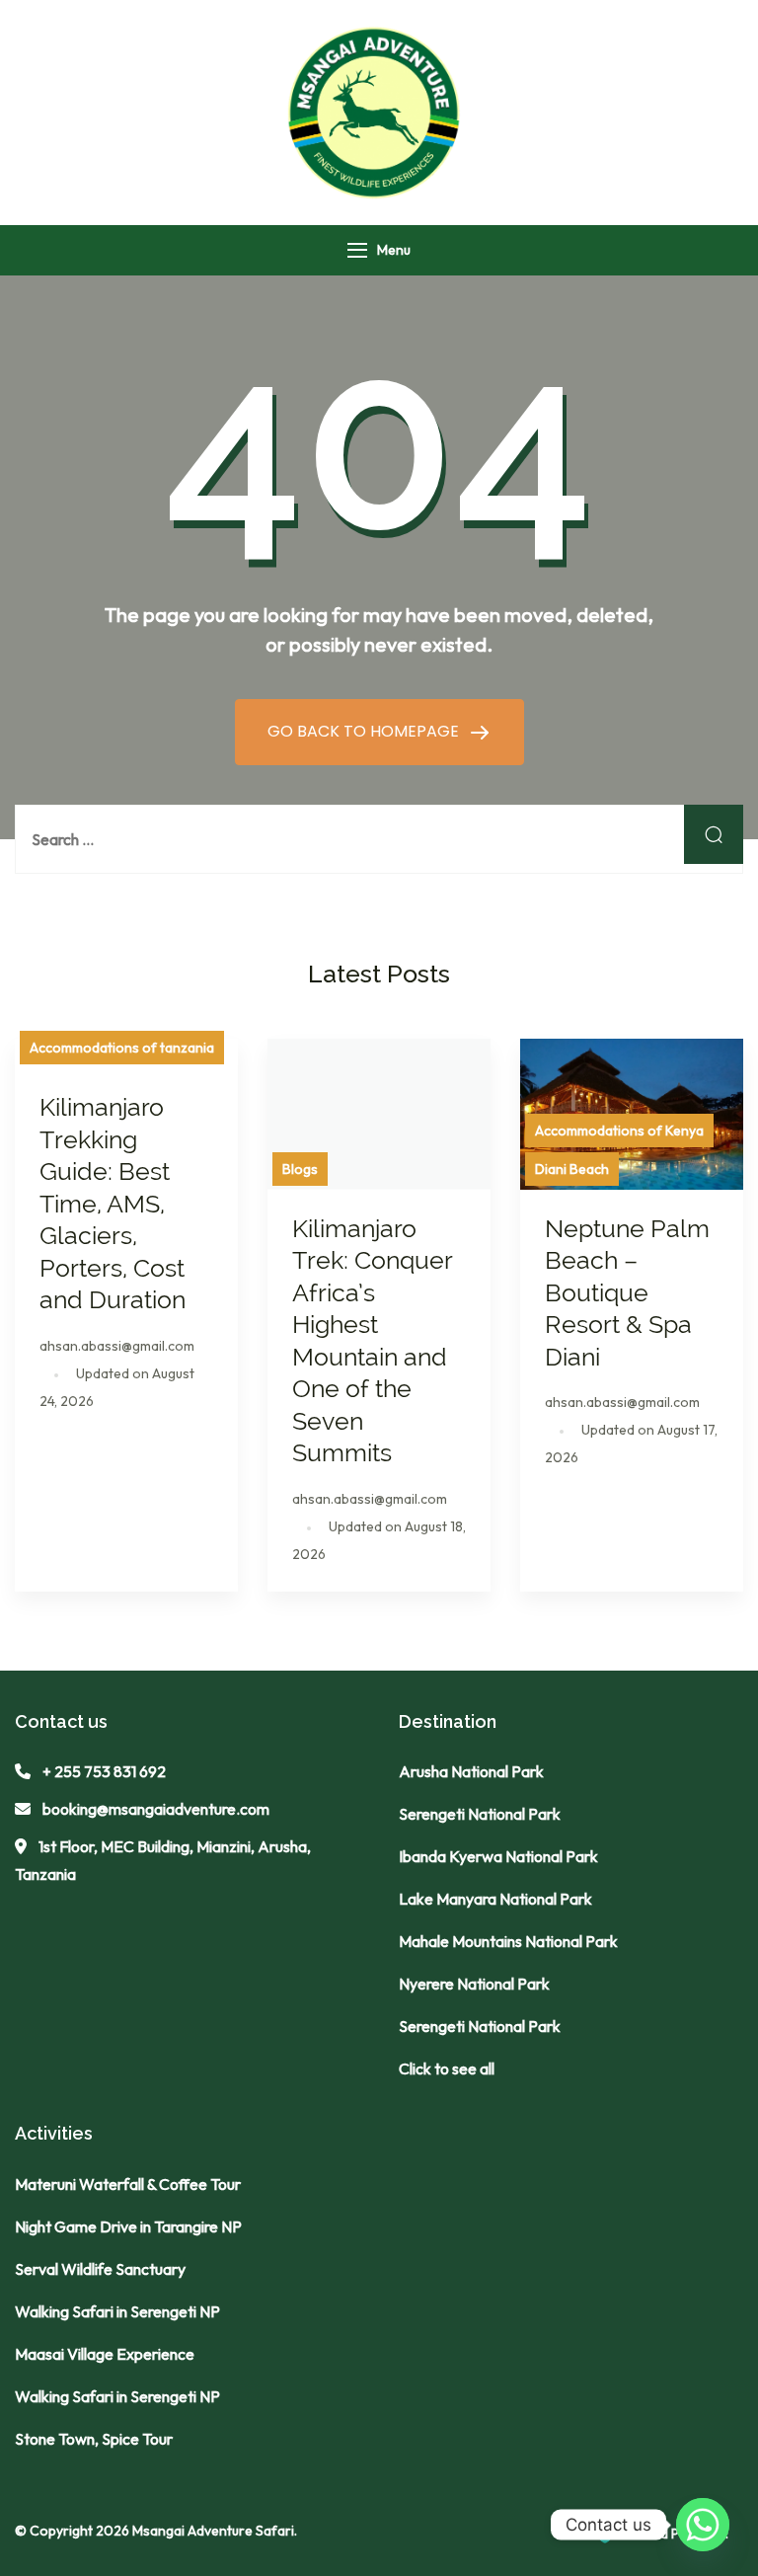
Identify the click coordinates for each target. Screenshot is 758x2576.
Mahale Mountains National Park (508, 1941)
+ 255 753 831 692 (104, 1771)
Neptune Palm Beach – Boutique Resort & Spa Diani (627, 1292)
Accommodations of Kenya (619, 1131)
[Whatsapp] (703, 2525)
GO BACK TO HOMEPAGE (365, 731)
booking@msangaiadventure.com (156, 1809)
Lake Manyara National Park (495, 1899)
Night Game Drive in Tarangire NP (128, 2226)
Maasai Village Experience (105, 2354)
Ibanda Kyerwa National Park (498, 1856)
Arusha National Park (471, 1771)
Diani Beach (572, 1169)
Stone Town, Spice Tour (94, 2439)
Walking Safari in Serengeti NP (117, 2311)
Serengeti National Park (480, 1814)
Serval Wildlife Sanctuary (100, 2269)
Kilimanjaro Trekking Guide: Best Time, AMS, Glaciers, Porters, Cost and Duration (115, 1203)
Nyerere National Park (474, 1984)
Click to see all (447, 2069)
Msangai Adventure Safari (213, 2531)
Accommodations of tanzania (122, 1048)
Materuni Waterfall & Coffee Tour (128, 2184)
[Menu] (357, 250)
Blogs (300, 1169)
